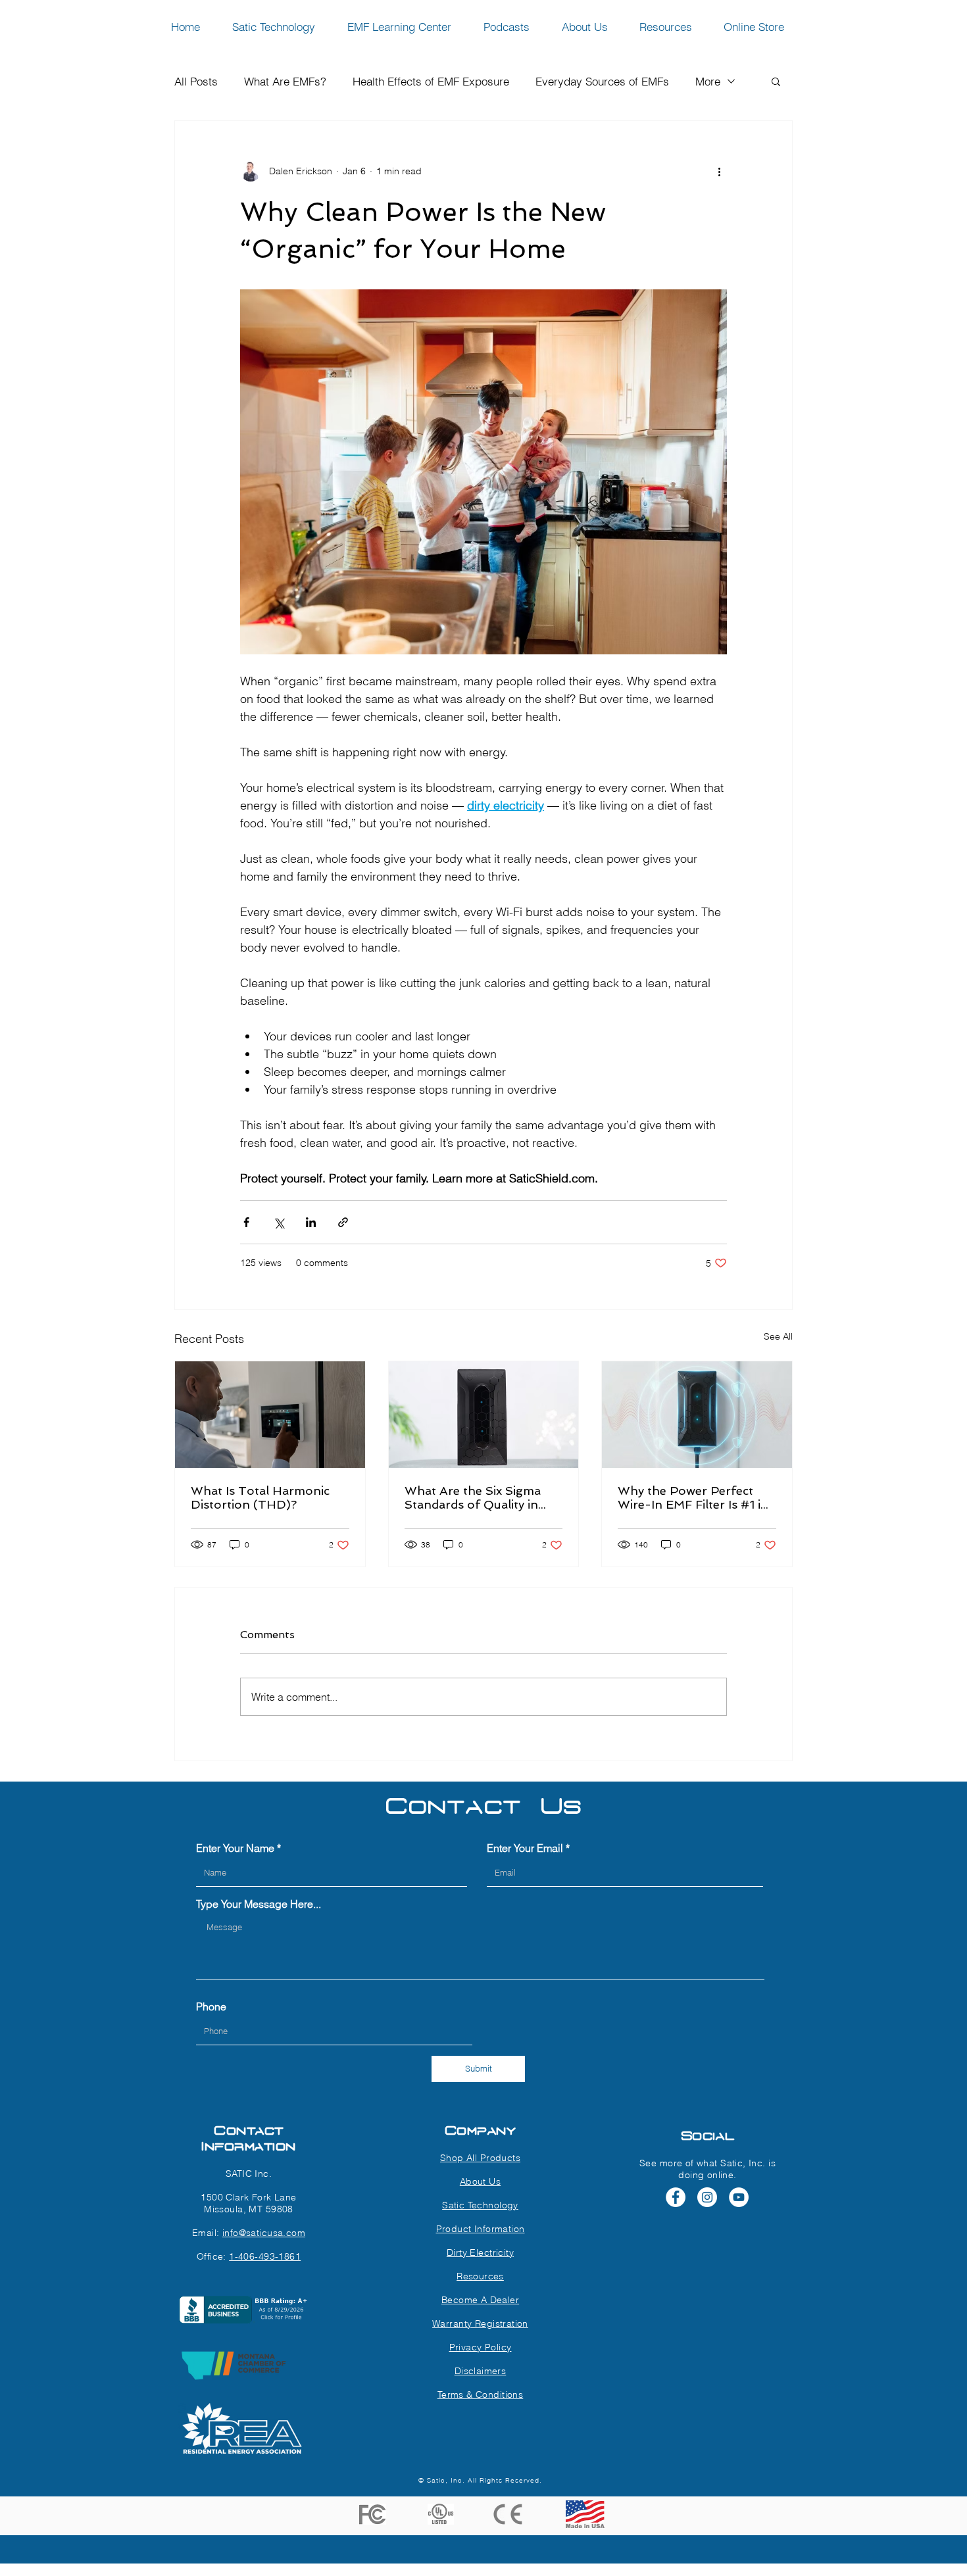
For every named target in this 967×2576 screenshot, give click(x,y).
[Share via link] (343, 1222)
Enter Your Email (525, 1848)
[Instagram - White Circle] (707, 2197)
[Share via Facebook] (246, 1222)
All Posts (196, 81)
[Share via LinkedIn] (311, 1222)
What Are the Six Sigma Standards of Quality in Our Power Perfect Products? (473, 1497)
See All (778, 1336)
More (708, 81)
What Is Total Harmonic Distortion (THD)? (260, 1497)
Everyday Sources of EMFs (602, 81)
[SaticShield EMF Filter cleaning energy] (484, 1415)
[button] (776, 81)
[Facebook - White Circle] (676, 2197)
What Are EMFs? (285, 81)
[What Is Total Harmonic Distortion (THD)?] (270, 1415)
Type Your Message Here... (259, 1904)
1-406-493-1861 (265, 2256)
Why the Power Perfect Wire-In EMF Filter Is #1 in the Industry (693, 1497)
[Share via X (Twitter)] (279, 1222)
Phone (211, 2006)
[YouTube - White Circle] (739, 2197)
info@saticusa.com (264, 2233)
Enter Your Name (235, 1848)
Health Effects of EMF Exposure (431, 81)
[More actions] (719, 171)
